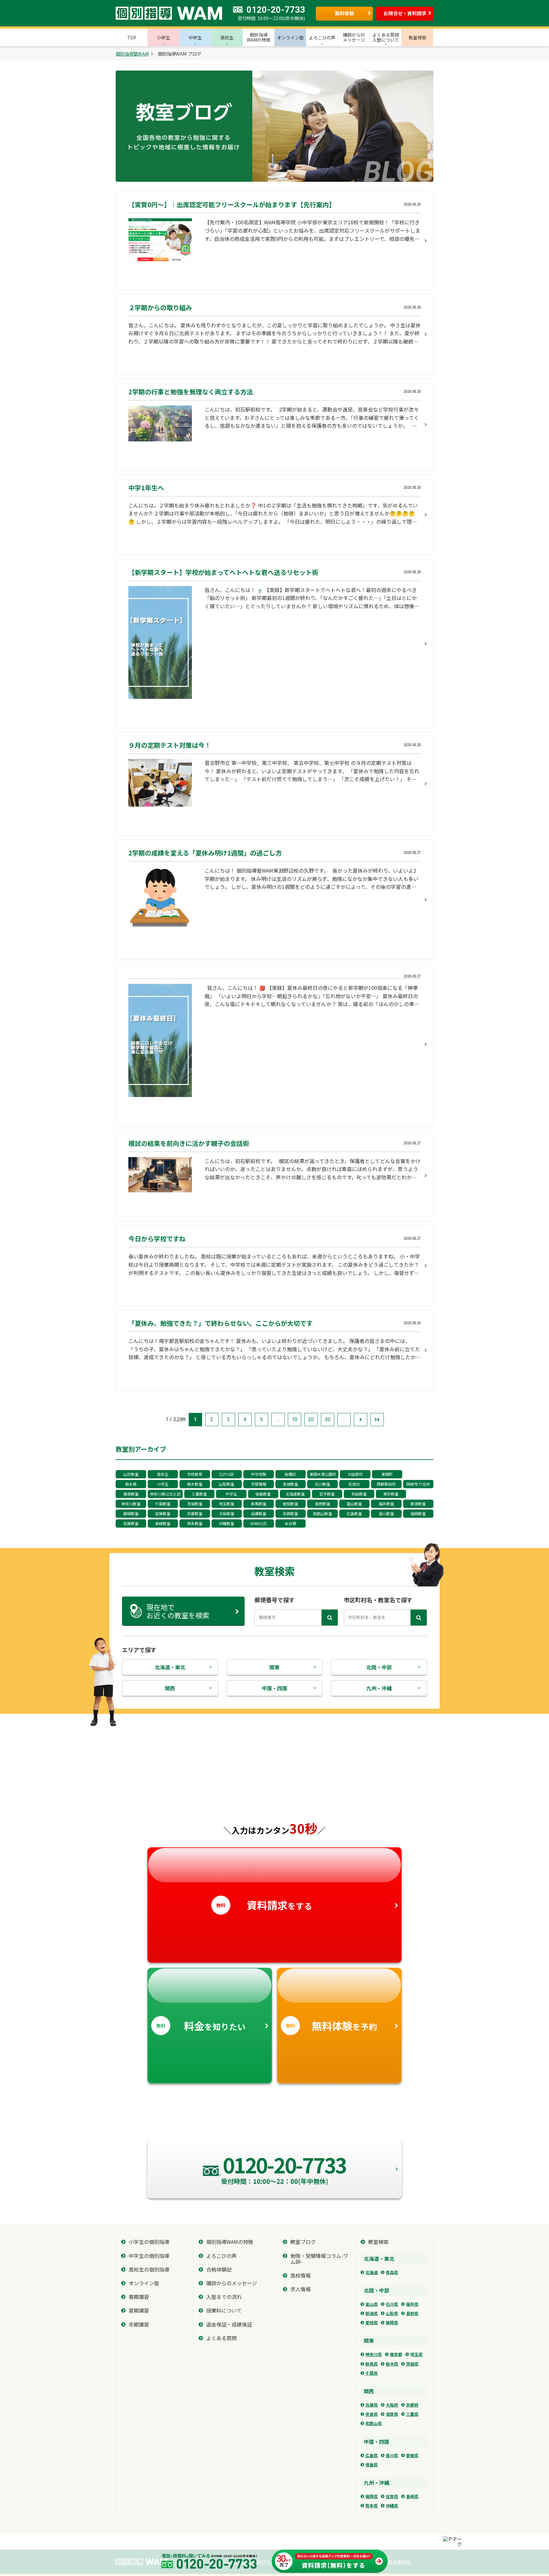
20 (311, 1419)
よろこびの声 (221, 2256)
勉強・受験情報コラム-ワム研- (319, 2259)
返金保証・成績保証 (229, 2324)
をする (264, 1905)
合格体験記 (219, 2269)
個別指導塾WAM (132, 54)
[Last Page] (377, 1420)
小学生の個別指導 (149, 2242)
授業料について (224, 2310)
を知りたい (201, 2026)
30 (328, 1419)
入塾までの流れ (224, 2297)
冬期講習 (139, 2324)
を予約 (332, 2026)
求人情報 (301, 2289)
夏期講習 (139, 2310)
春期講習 (139, 2297)
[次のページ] (361, 1420)
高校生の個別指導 (149, 2269)
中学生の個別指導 (149, 2256)
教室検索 (378, 2242)
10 (295, 1419)
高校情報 (301, 2276)
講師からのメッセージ (232, 2283)
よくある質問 (221, 2338)
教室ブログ (303, 2242)
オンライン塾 (144, 2283)
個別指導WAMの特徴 (230, 2242)
